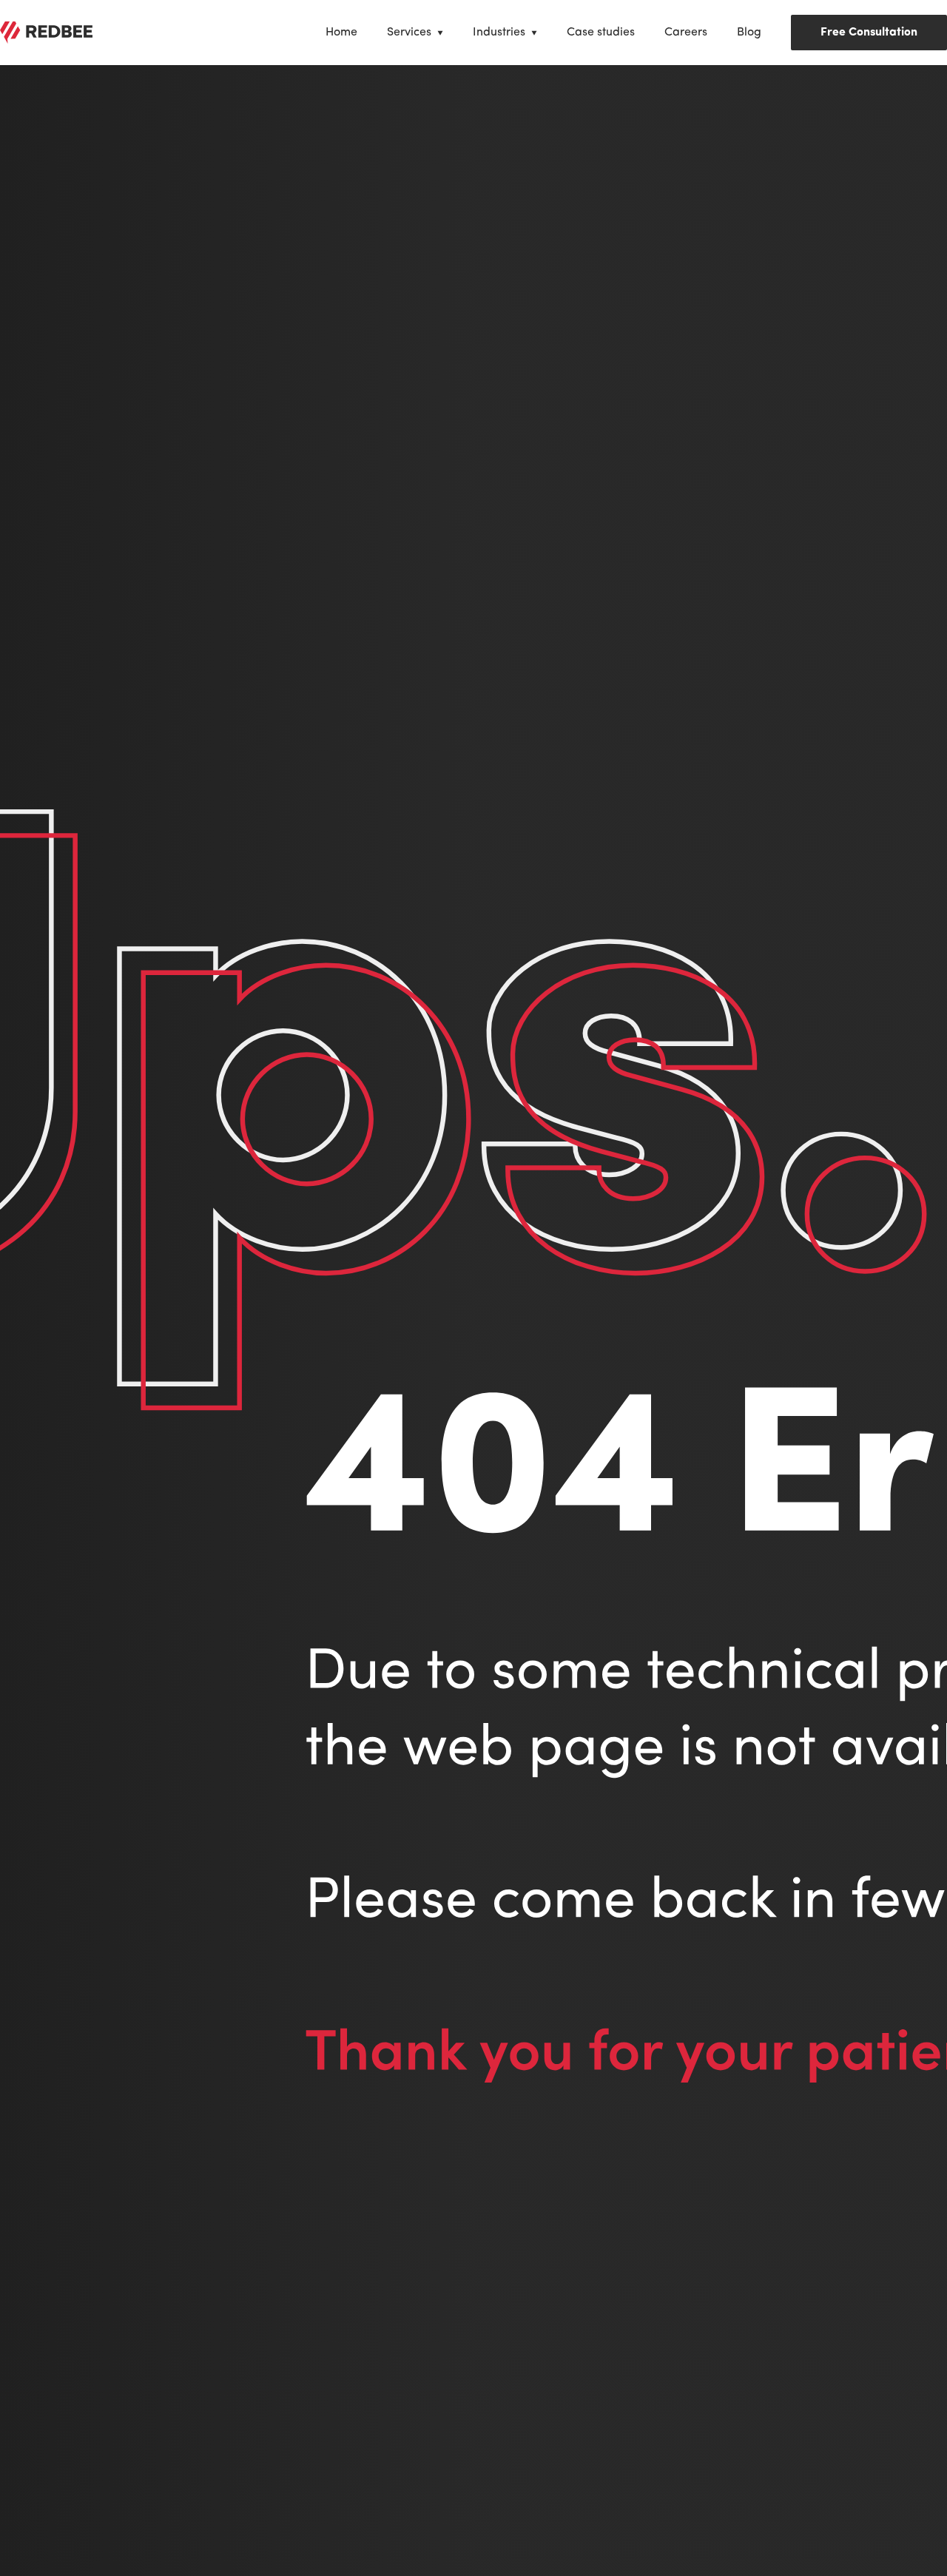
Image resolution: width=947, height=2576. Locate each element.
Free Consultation (869, 33)
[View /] (46, 33)
